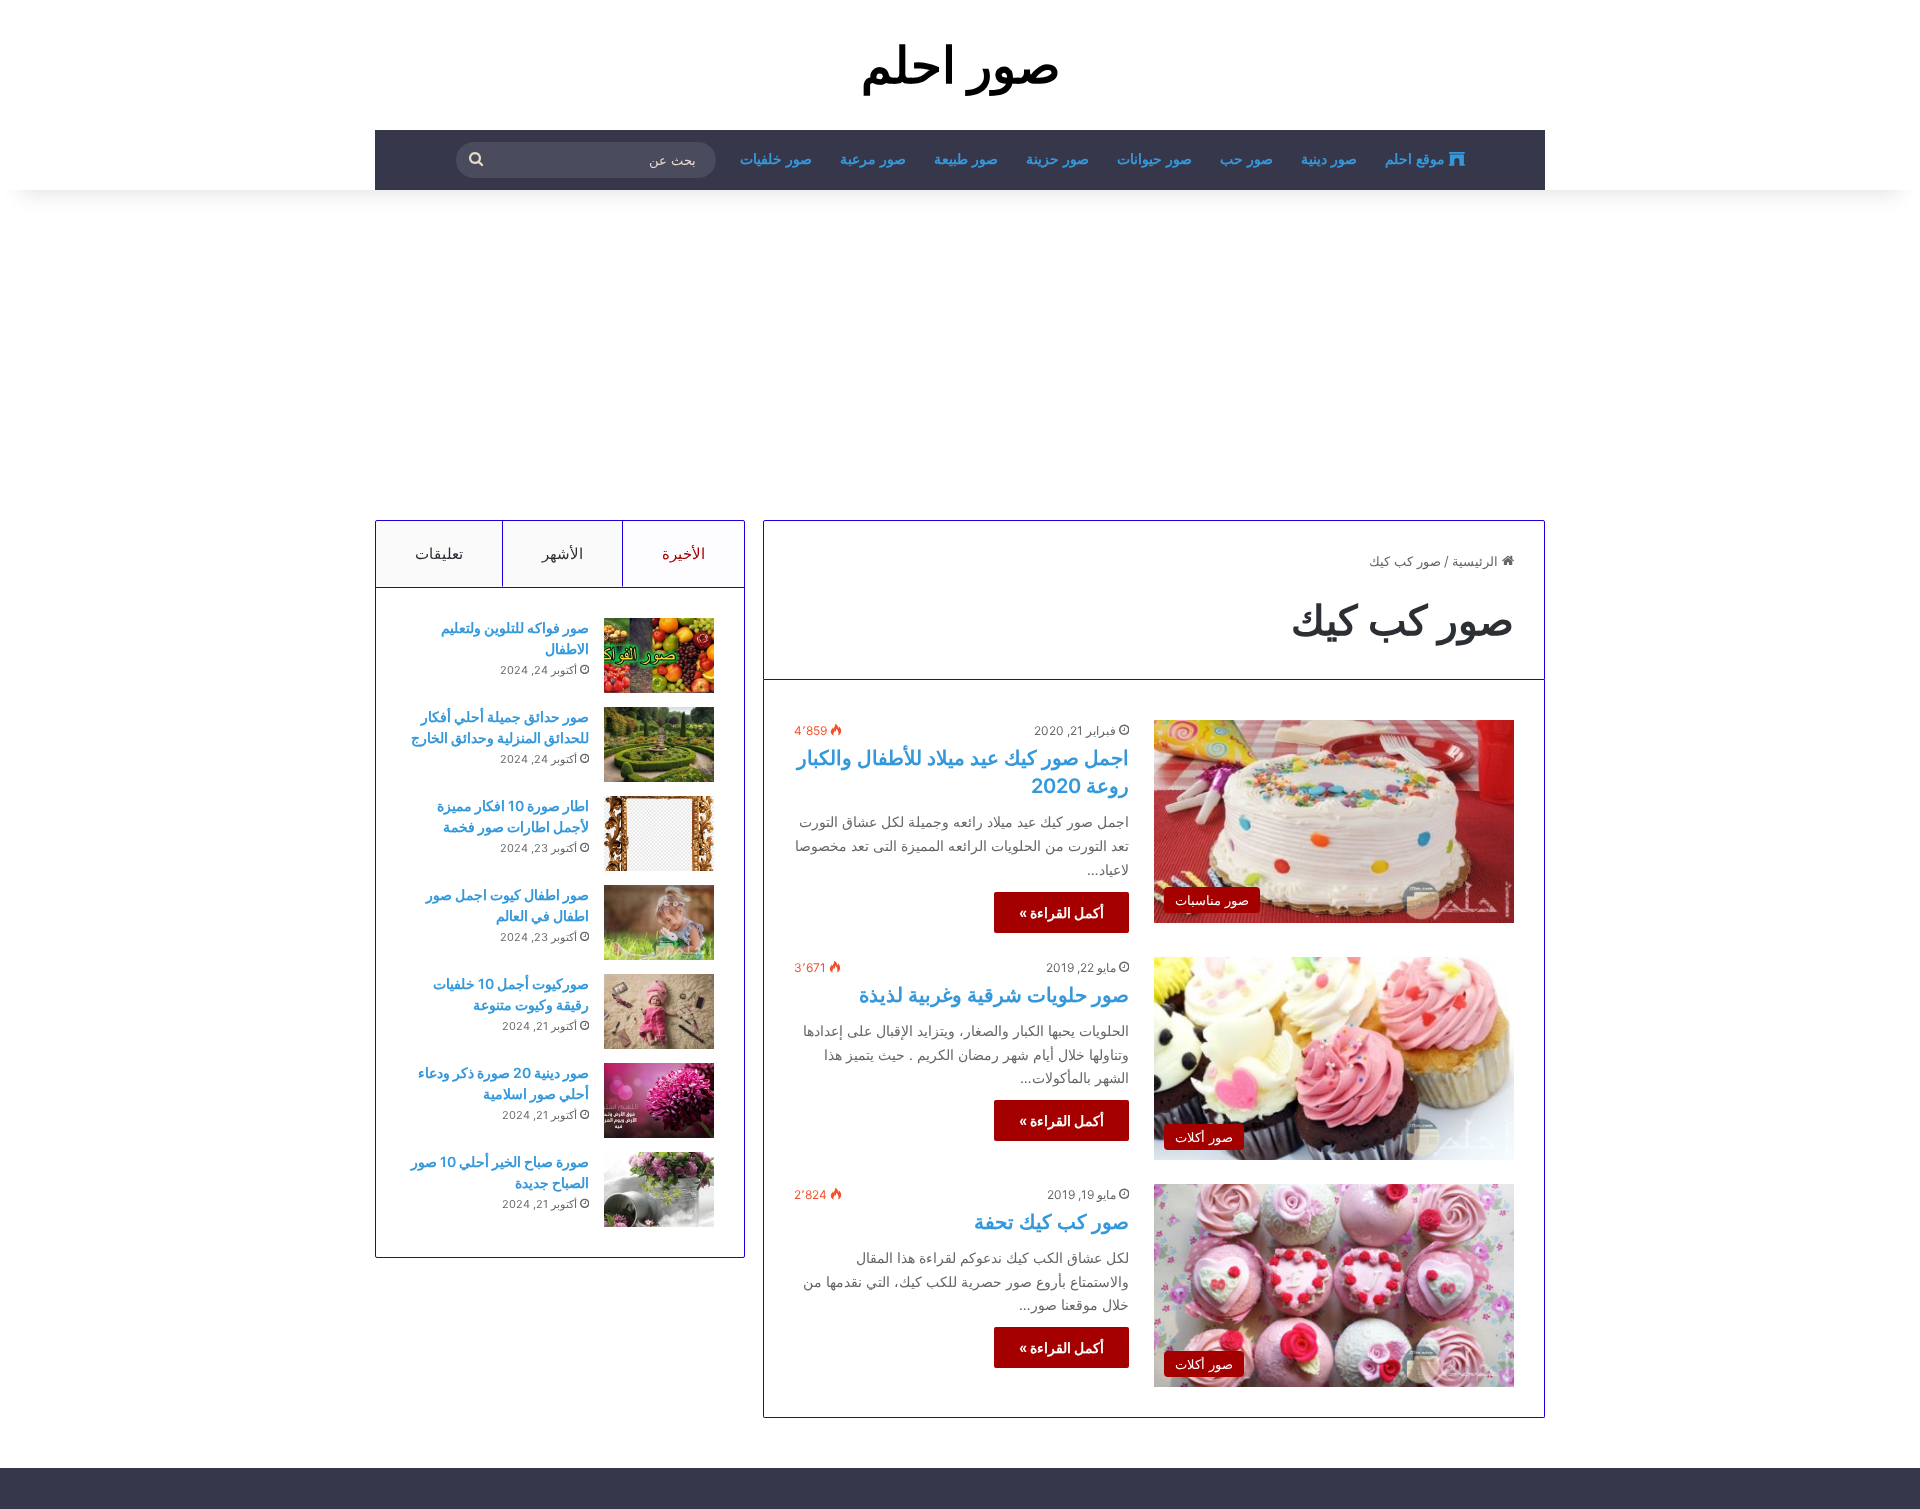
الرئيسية (1477, 561)
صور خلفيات (776, 159)
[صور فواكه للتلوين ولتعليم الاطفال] (659, 655)
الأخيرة (683, 553)
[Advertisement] (960, 350)
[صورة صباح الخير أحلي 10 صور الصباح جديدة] (659, 1189)
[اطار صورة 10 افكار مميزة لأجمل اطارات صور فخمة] (659, 833)
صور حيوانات (1154, 159)
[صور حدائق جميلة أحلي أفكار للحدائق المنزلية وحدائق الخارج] (659, 744)
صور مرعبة (873, 159)
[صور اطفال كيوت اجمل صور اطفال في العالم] (659, 922)
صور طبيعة (966, 159)
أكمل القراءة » (1061, 912)
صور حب (1246, 159)
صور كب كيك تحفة (1051, 1222)
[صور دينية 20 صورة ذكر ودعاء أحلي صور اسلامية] (659, 1100)
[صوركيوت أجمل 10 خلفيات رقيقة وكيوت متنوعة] (659, 1011)
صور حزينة (1057, 159)
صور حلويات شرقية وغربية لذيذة (994, 995)
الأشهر (562, 553)
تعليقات (439, 553)
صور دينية (1329, 159)
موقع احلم (1417, 159)
